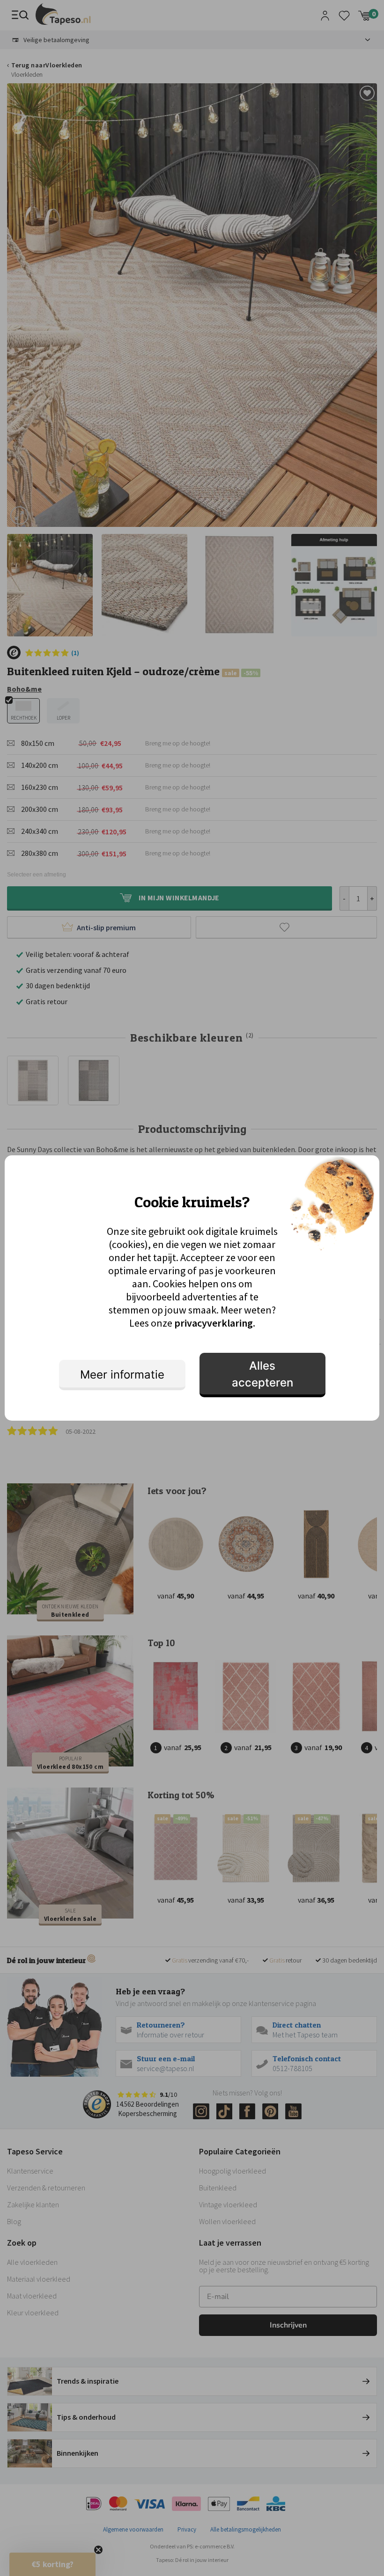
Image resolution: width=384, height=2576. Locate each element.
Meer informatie (122, 1375)
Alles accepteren (262, 1374)
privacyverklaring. (215, 1323)
